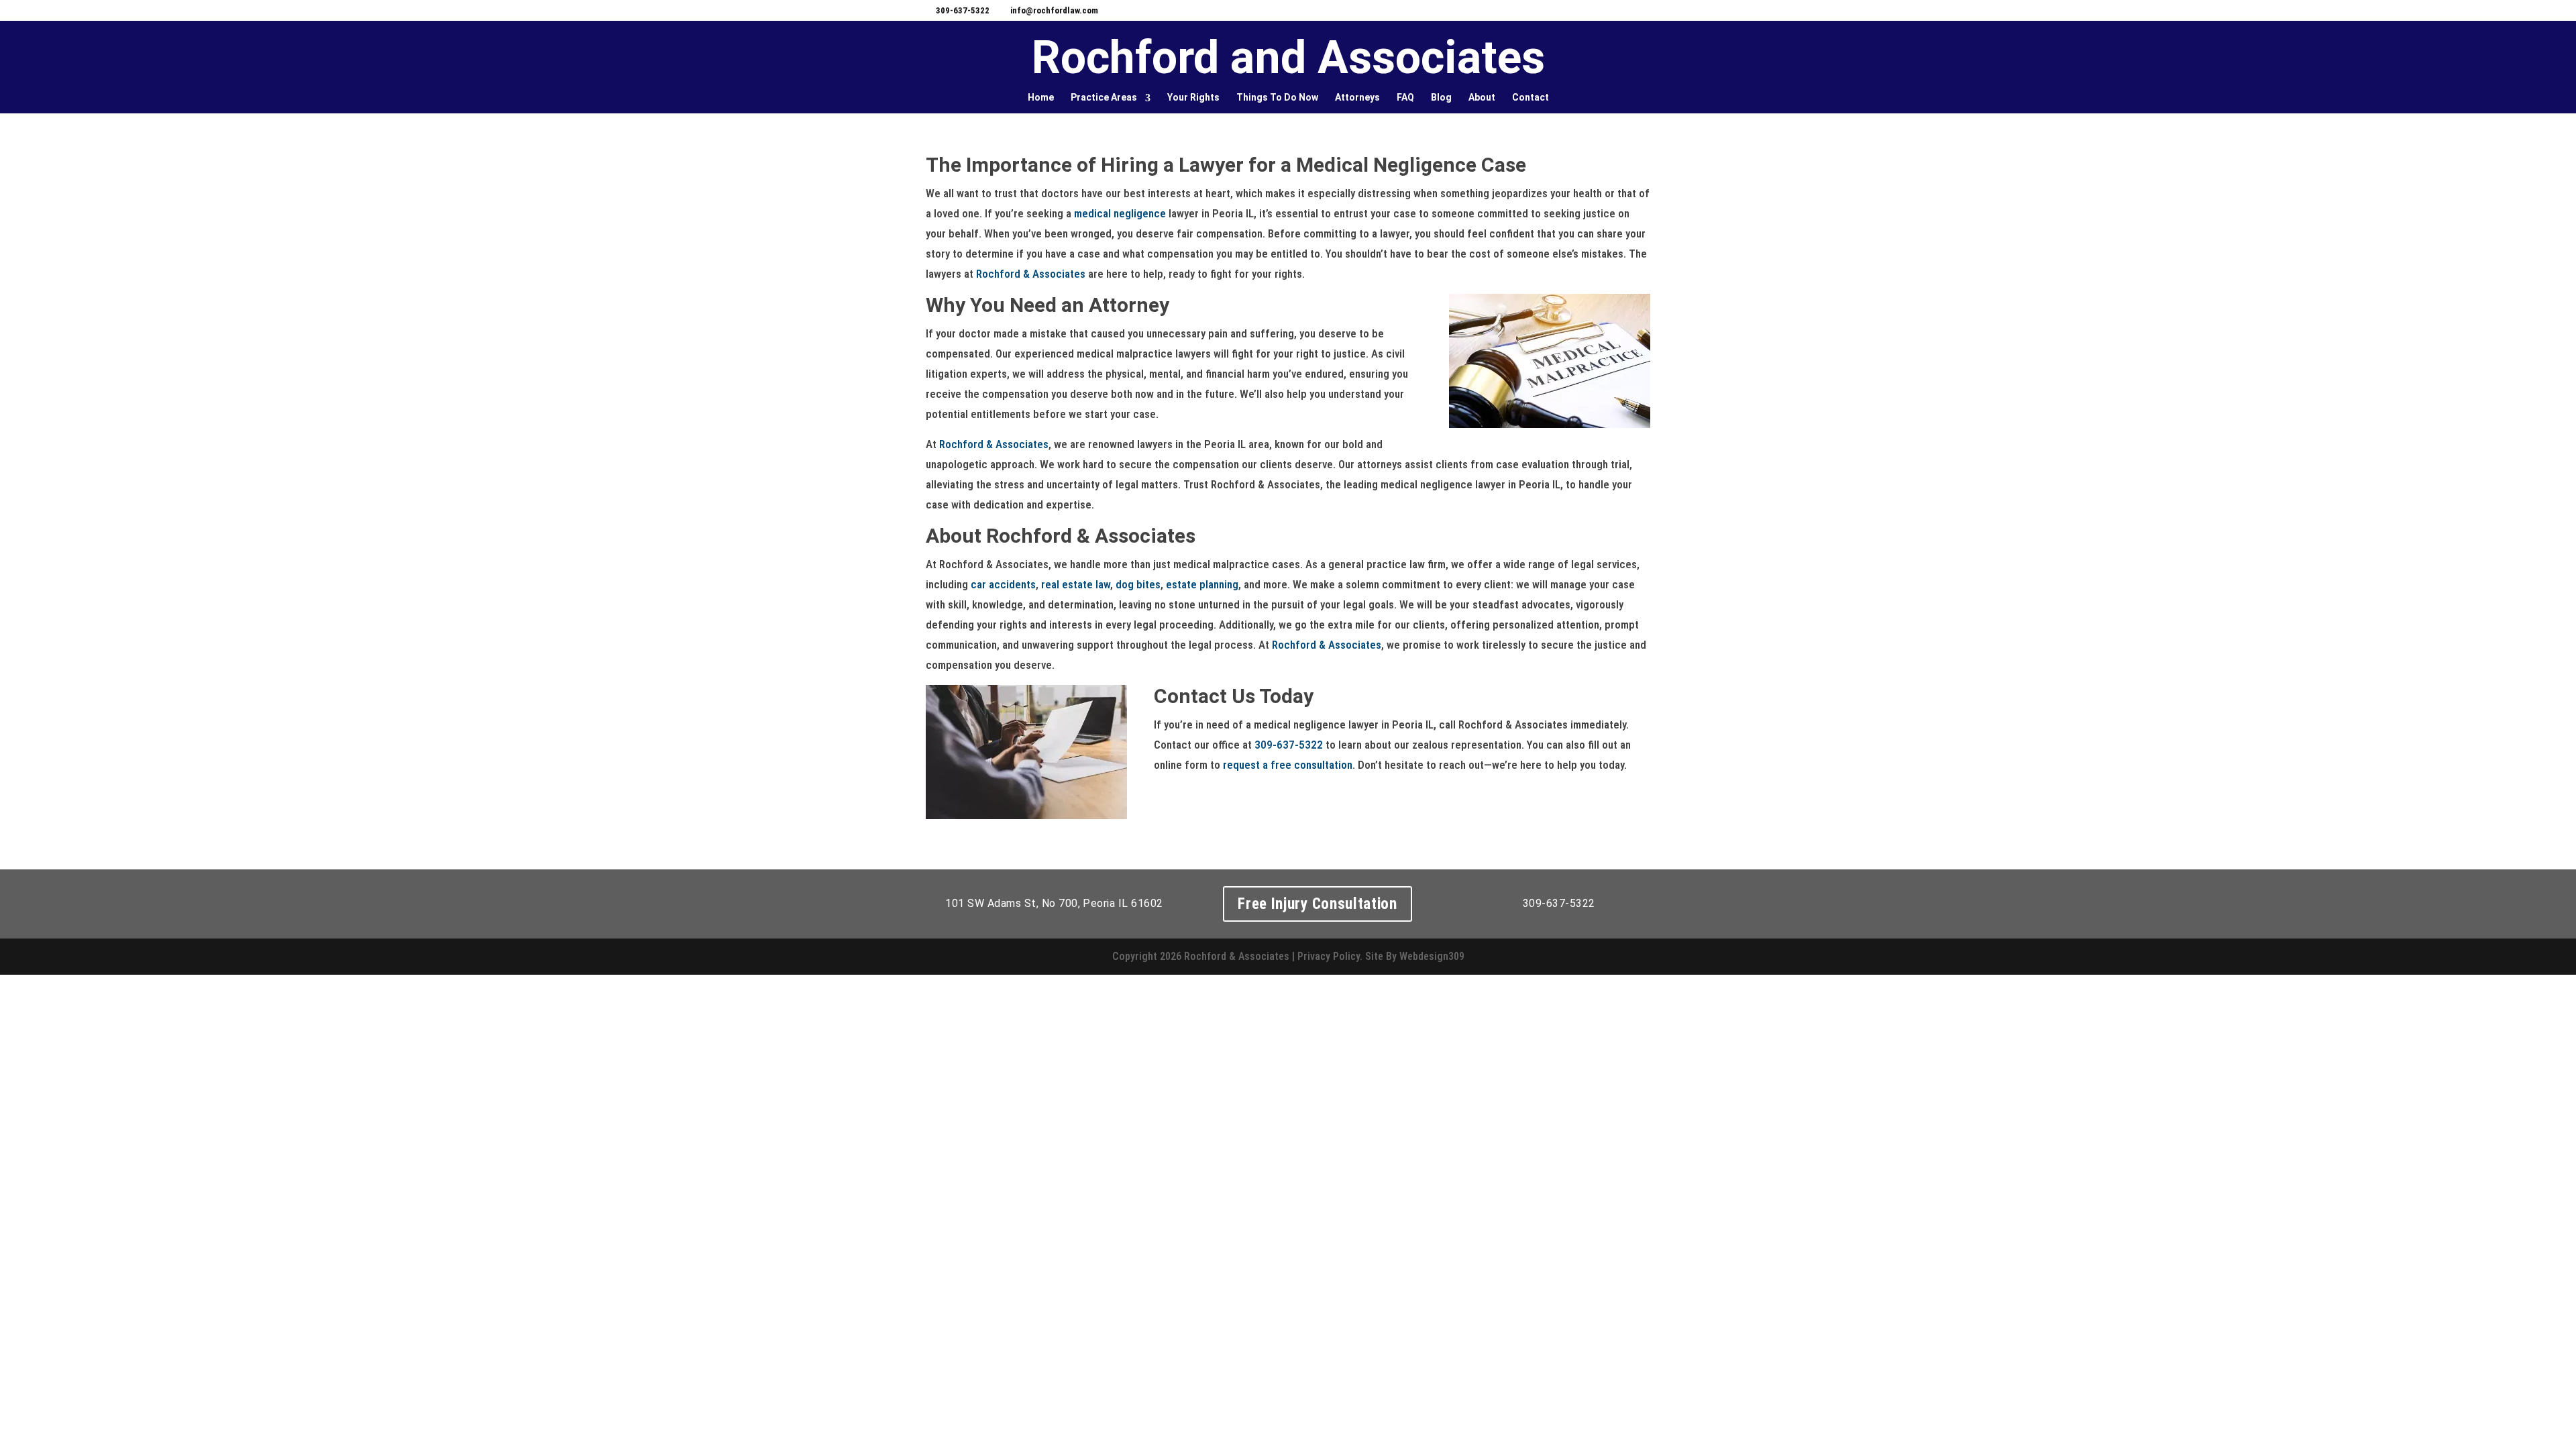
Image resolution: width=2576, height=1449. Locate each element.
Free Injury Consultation (1318, 904)
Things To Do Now (1277, 97)
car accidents (1003, 584)
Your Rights (1193, 97)
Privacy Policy (1329, 956)
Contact (1531, 97)
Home (1041, 97)
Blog (1441, 97)
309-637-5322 (963, 10)
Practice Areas (1104, 97)
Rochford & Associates (1031, 274)
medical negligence (1120, 213)
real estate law (1076, 584)
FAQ (1405, 97)
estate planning (1202, 584)
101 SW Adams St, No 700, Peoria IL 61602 (1054, 903)
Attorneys (1357, 97)
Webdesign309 (1432, 956)
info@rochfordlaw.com (1054, 10)
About (1482, 97)
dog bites (1138, 584)
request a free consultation (1288, 765)
